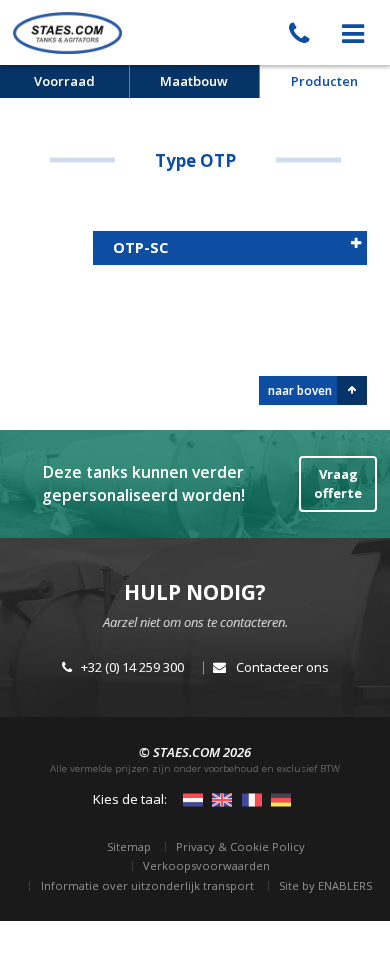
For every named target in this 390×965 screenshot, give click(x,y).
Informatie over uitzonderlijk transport (147, 885)
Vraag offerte (338, 484)
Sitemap (129, 846)
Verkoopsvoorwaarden (206, 865)
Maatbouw (194, 81)
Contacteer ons (282, 667)
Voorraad (64, 81)
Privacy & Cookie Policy (240, 846)
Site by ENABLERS (325, 885)
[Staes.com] (67, 32)
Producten (324, 81)
